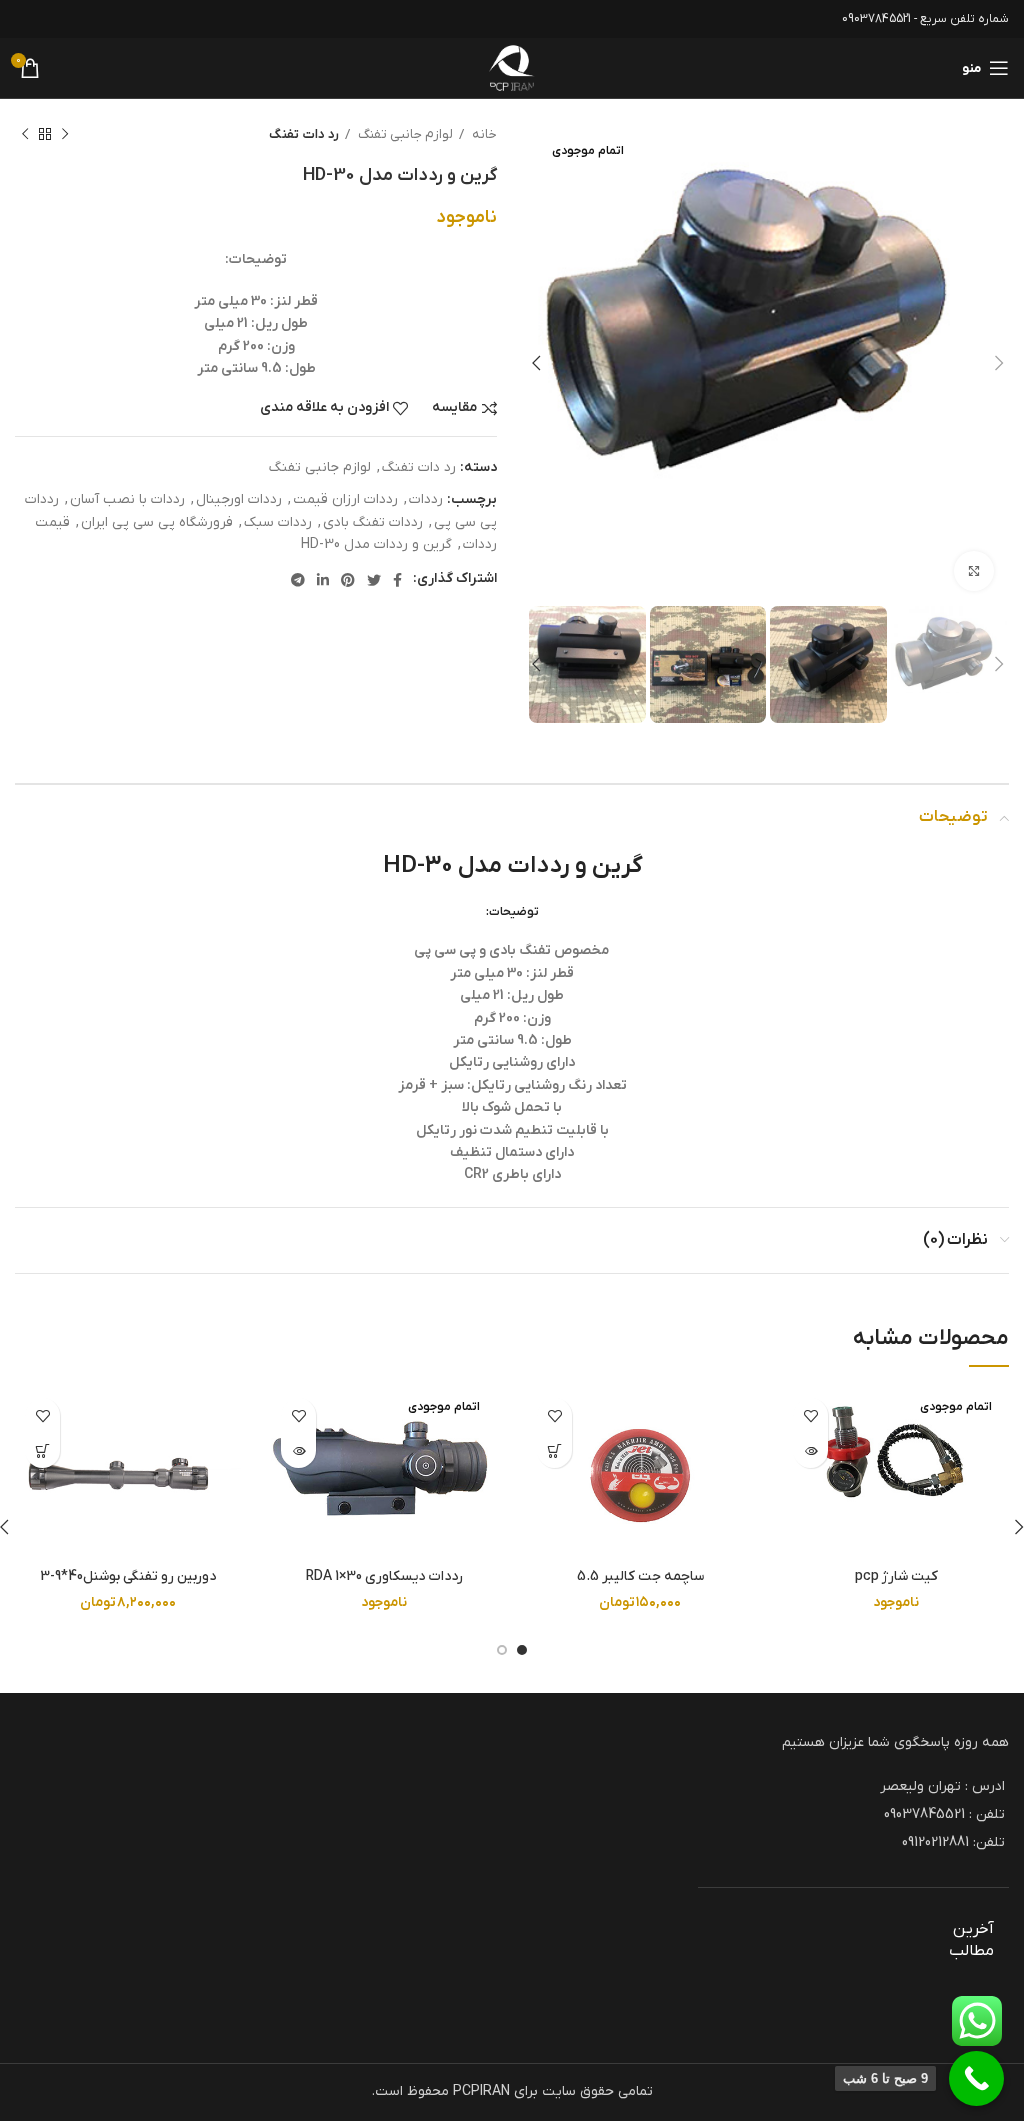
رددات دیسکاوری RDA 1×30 (384, 1576)
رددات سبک (278, 522)
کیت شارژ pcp (896, 1576)
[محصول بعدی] (25, 135)
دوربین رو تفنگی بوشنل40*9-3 (128, 1576)
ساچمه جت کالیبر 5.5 (640, 1576)
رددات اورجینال (239, 499)
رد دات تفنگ (304, 134)
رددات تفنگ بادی (373, 522)
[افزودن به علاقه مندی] (810, 1415)
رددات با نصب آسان (127, 499)
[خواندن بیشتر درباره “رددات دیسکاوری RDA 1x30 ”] (298, 1450)
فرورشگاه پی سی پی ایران (157, 522)
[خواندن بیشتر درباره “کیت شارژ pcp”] (810, 1450)
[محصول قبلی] (65, 135)
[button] (554, 1450)
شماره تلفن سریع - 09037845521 (925, 19)
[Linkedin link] (323, 580)
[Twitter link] (374, 580)
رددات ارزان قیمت (345, 499)
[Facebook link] (397, 580)
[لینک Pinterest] (348, 580)
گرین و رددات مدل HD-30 (376, 544)
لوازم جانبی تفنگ (404, 134)
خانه (483, 134)
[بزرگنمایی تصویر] (974, 571)
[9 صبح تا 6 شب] (976, 2078)
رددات (426, 499)
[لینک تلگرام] (298, 580)
